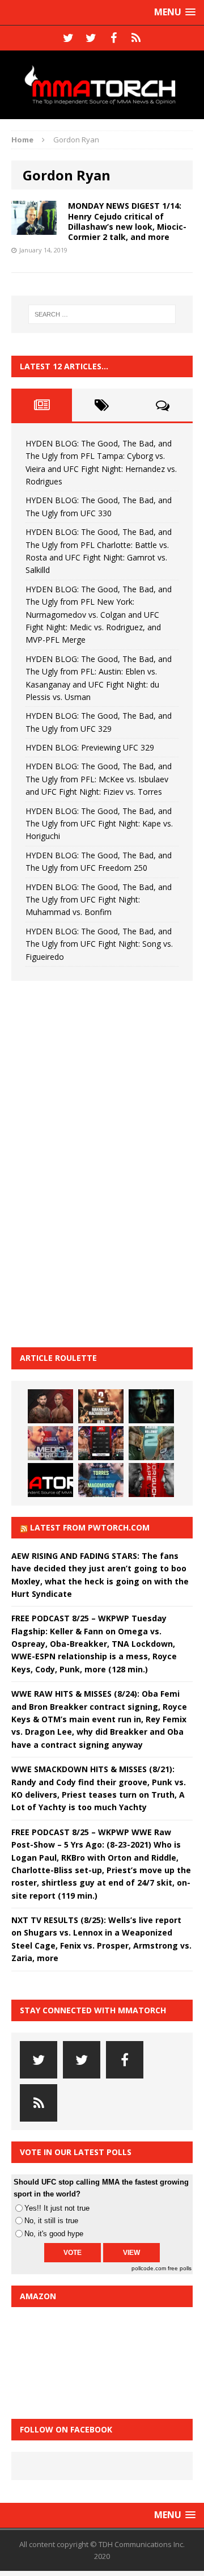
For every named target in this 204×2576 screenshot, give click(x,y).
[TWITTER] (68, 38)
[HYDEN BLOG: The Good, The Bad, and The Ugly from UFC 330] (101, 1406)
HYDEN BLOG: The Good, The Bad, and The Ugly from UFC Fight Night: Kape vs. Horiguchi (99, 824)
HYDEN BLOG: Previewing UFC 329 (90, 747)
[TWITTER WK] (91, 38)
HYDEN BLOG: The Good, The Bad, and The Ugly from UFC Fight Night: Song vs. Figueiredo (99, 944)
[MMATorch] (102, 85)
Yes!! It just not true (57, 2208)
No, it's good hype (54, 2234)
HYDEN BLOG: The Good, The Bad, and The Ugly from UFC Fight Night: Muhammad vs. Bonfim (99, 900)
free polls (180, 2268)
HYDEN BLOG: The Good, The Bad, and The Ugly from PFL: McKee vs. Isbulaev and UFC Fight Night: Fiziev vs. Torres (99, 779)
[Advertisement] (96, 1162)
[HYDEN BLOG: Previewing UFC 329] (50, 1480)
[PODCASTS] (136, 38)
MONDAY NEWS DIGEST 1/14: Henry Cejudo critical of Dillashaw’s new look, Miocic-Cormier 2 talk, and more (127, 221)
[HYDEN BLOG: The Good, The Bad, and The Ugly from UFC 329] (151, 1443)
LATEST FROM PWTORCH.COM (90, 1527)
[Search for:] (102, 314)
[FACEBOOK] (113, 38)
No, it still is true (51, 2221)
